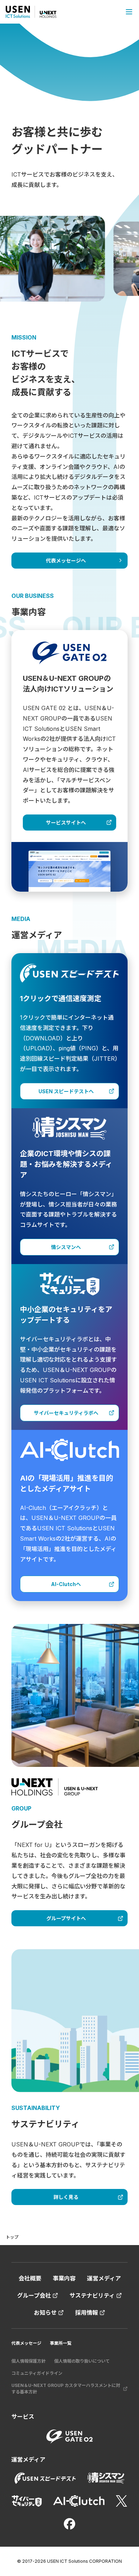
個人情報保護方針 (29, 2361)
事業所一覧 (61, 2343)
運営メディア (104, 2278)
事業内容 (64, 2278)
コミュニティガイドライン (37, 2373)
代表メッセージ (26, 2343)
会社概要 (30, 2278)
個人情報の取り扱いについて (82, 2361)
